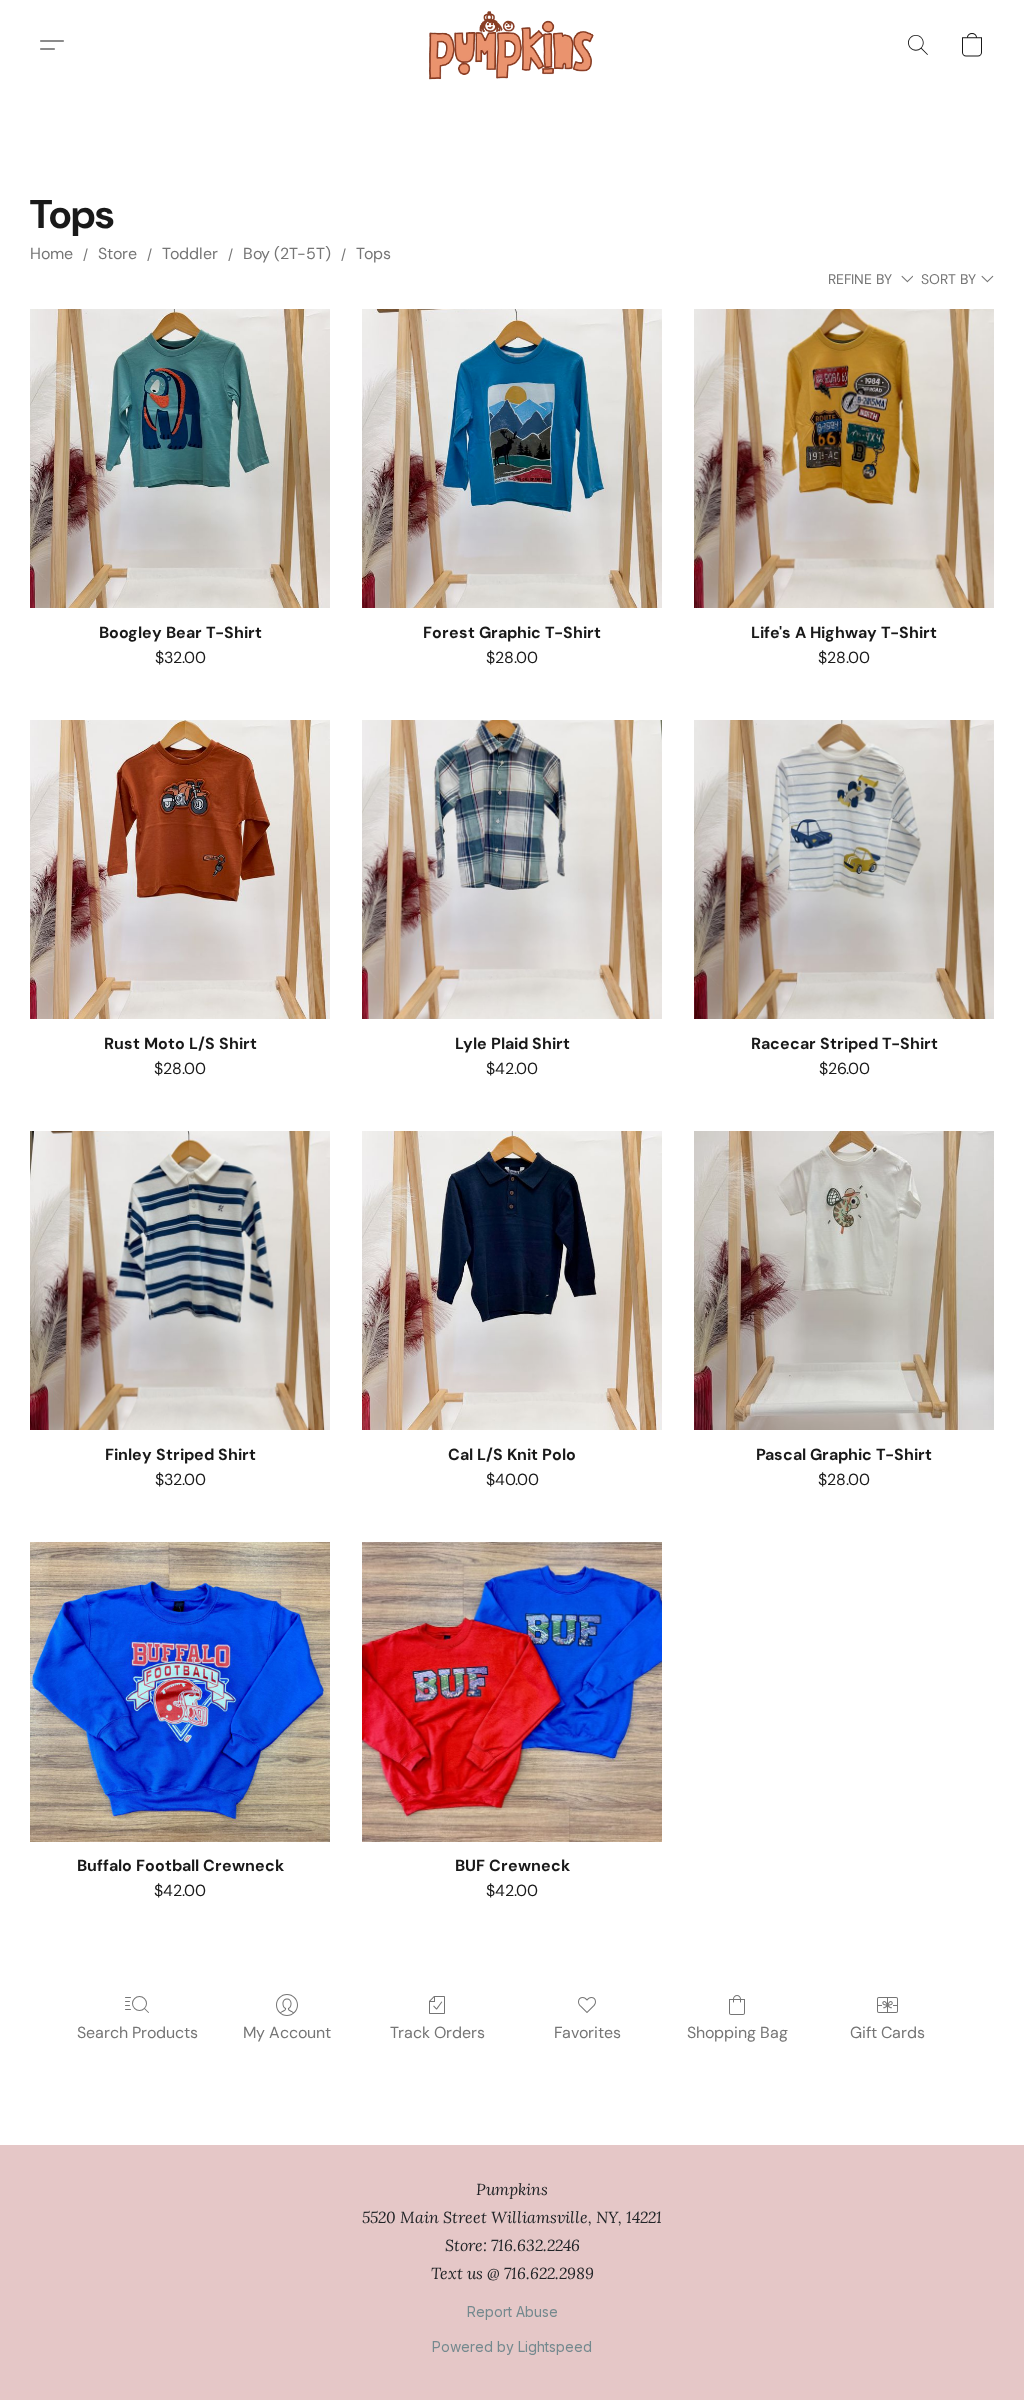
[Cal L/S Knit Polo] (512, 1281)
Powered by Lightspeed (512, 2346)
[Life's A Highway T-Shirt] (844, 459)
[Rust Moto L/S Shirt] (180, 870)
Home (51, 253)
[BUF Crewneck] (512, 1692)
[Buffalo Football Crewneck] (180, 1692)
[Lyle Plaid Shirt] (512, 870)
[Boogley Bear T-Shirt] (180, 459)
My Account (287, 2032)
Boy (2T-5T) (287, 253)
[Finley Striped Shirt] (180, 1281)
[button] (512, 45)
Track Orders (437, 2032)
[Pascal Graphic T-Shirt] (844, 1281)
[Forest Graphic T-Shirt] (512, 459)
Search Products (137, 2032)
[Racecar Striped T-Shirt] (844, 870)
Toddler (190, 253)
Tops (373, 253)
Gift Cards (887, 2032)
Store (117, 253)
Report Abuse (512, 2311)
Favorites (587, 2032)
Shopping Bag (737, 2032)
